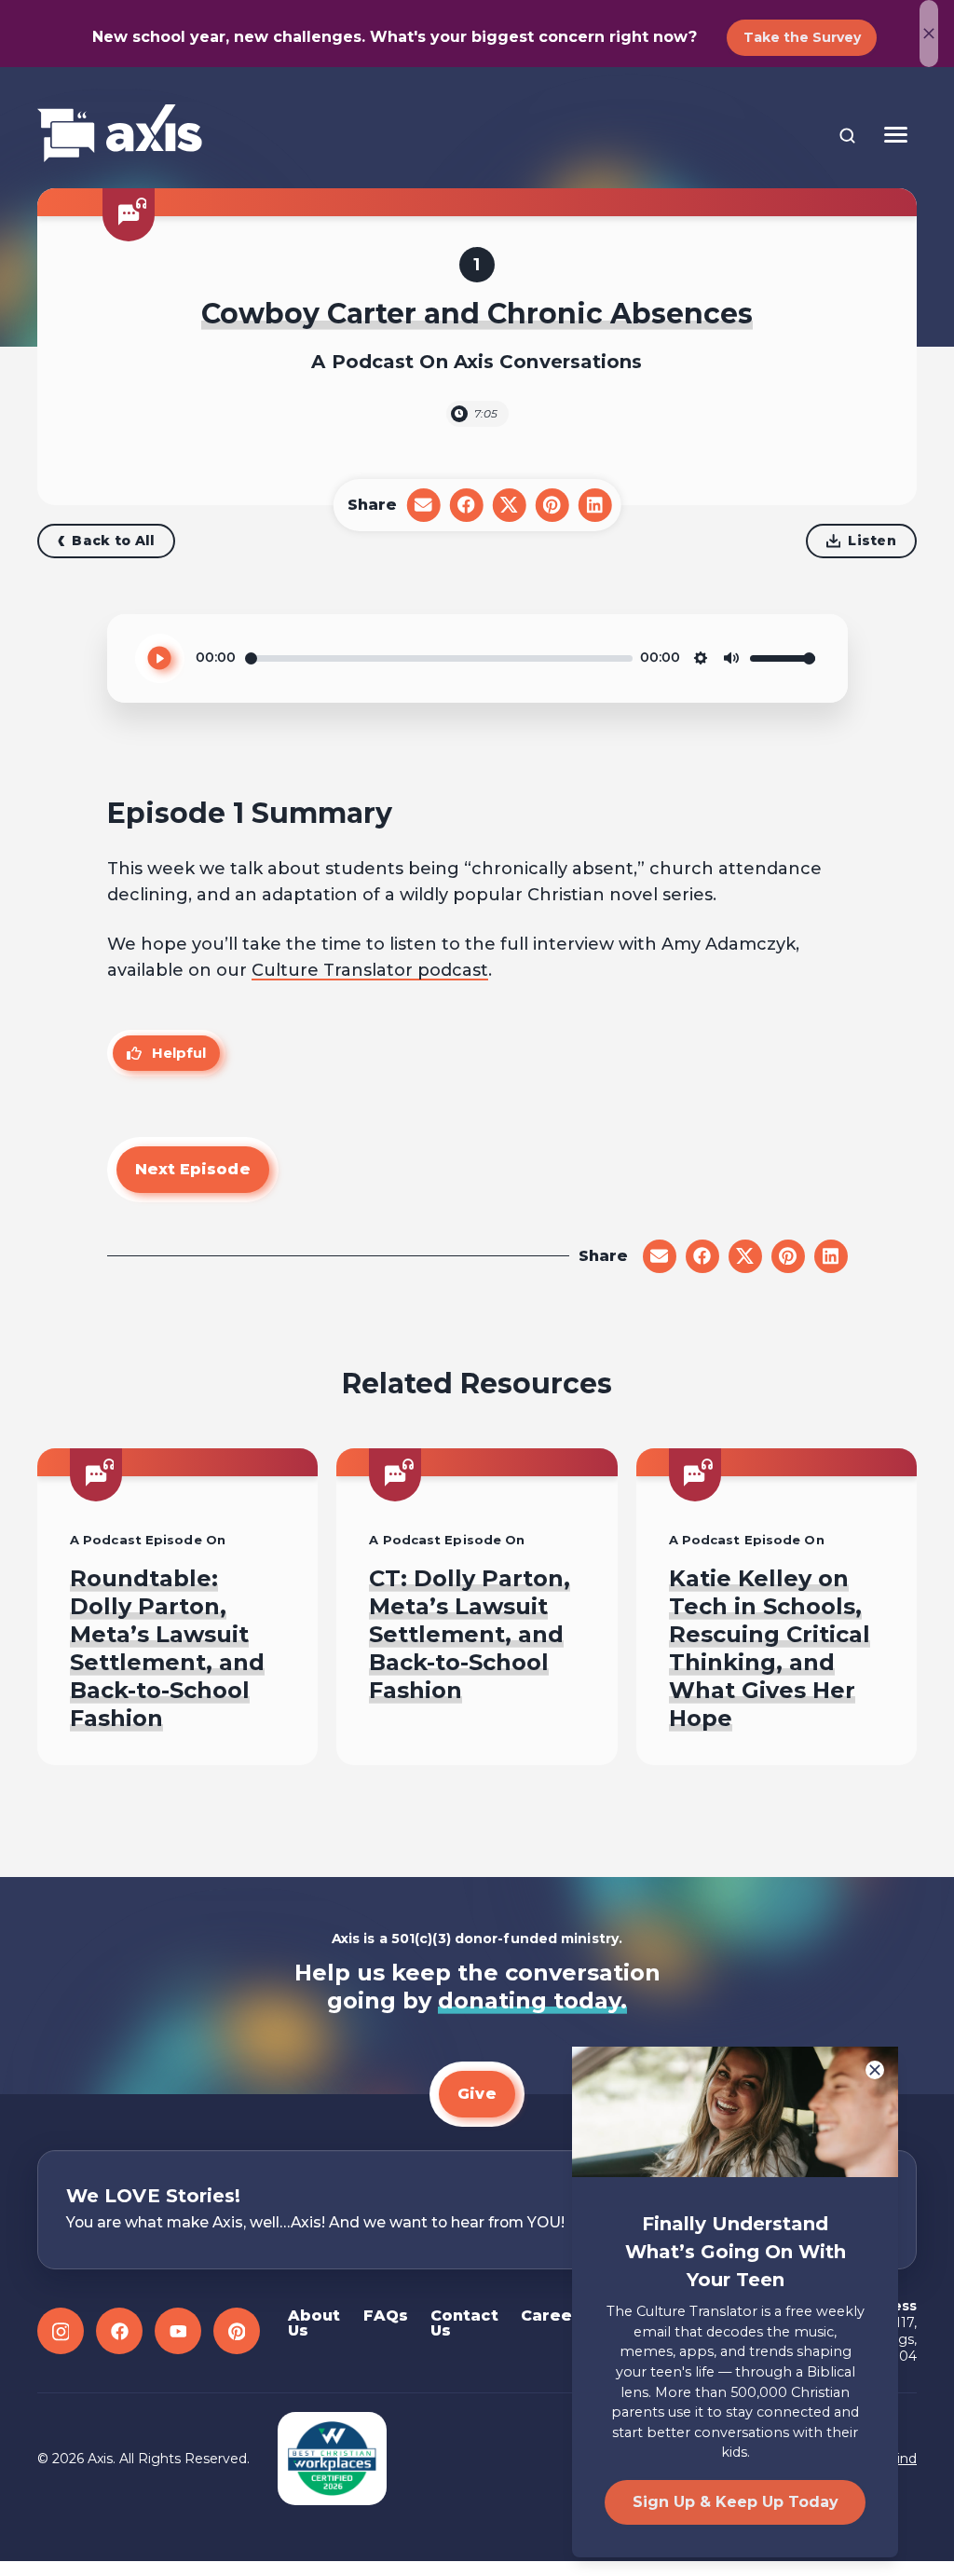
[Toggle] (896, 135)
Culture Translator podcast (370, 970)
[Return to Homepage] (120, 135)
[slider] (439, 658)
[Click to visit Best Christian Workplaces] (332, 2459)
